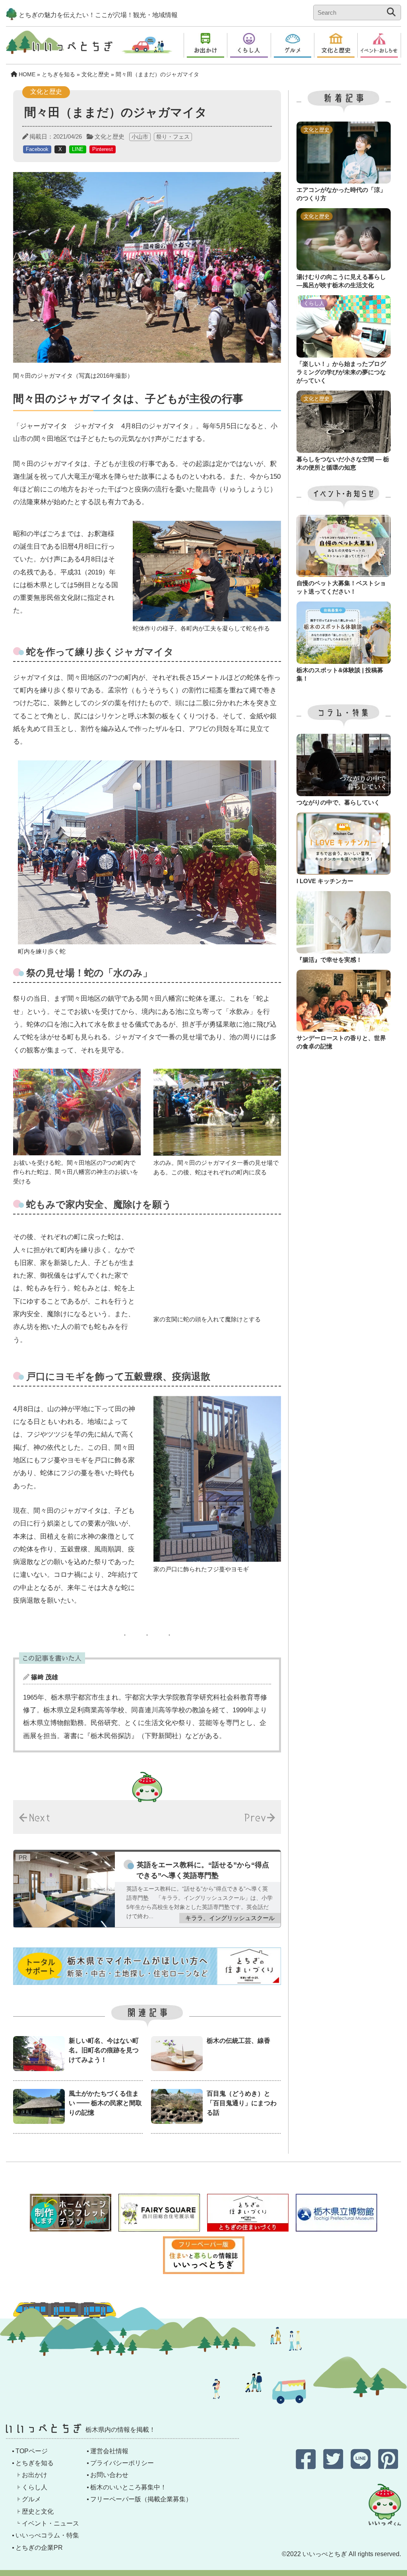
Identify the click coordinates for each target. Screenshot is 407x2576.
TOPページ (32, 2451)
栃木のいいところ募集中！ (128, 2487)
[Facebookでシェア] (307, 2465)
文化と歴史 (110, 136)
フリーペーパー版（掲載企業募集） (141, 2499)
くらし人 (35, 2487)
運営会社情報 (109, 2451)
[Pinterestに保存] (388, 2465)
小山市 (140, 137)
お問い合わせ (109, 2475)
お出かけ (35, 2475)
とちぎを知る (35, 2463)
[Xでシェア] (334, 2465)
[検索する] (391, 12)
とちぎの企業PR (39, 2548)
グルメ (31, 2499)
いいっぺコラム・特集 (47, 2535)
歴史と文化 (38, 2511)
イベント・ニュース (50, 2523)
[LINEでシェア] (361, 2465)
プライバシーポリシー (122, 2463)
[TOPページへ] (59, 48)
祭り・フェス (173, 137)
